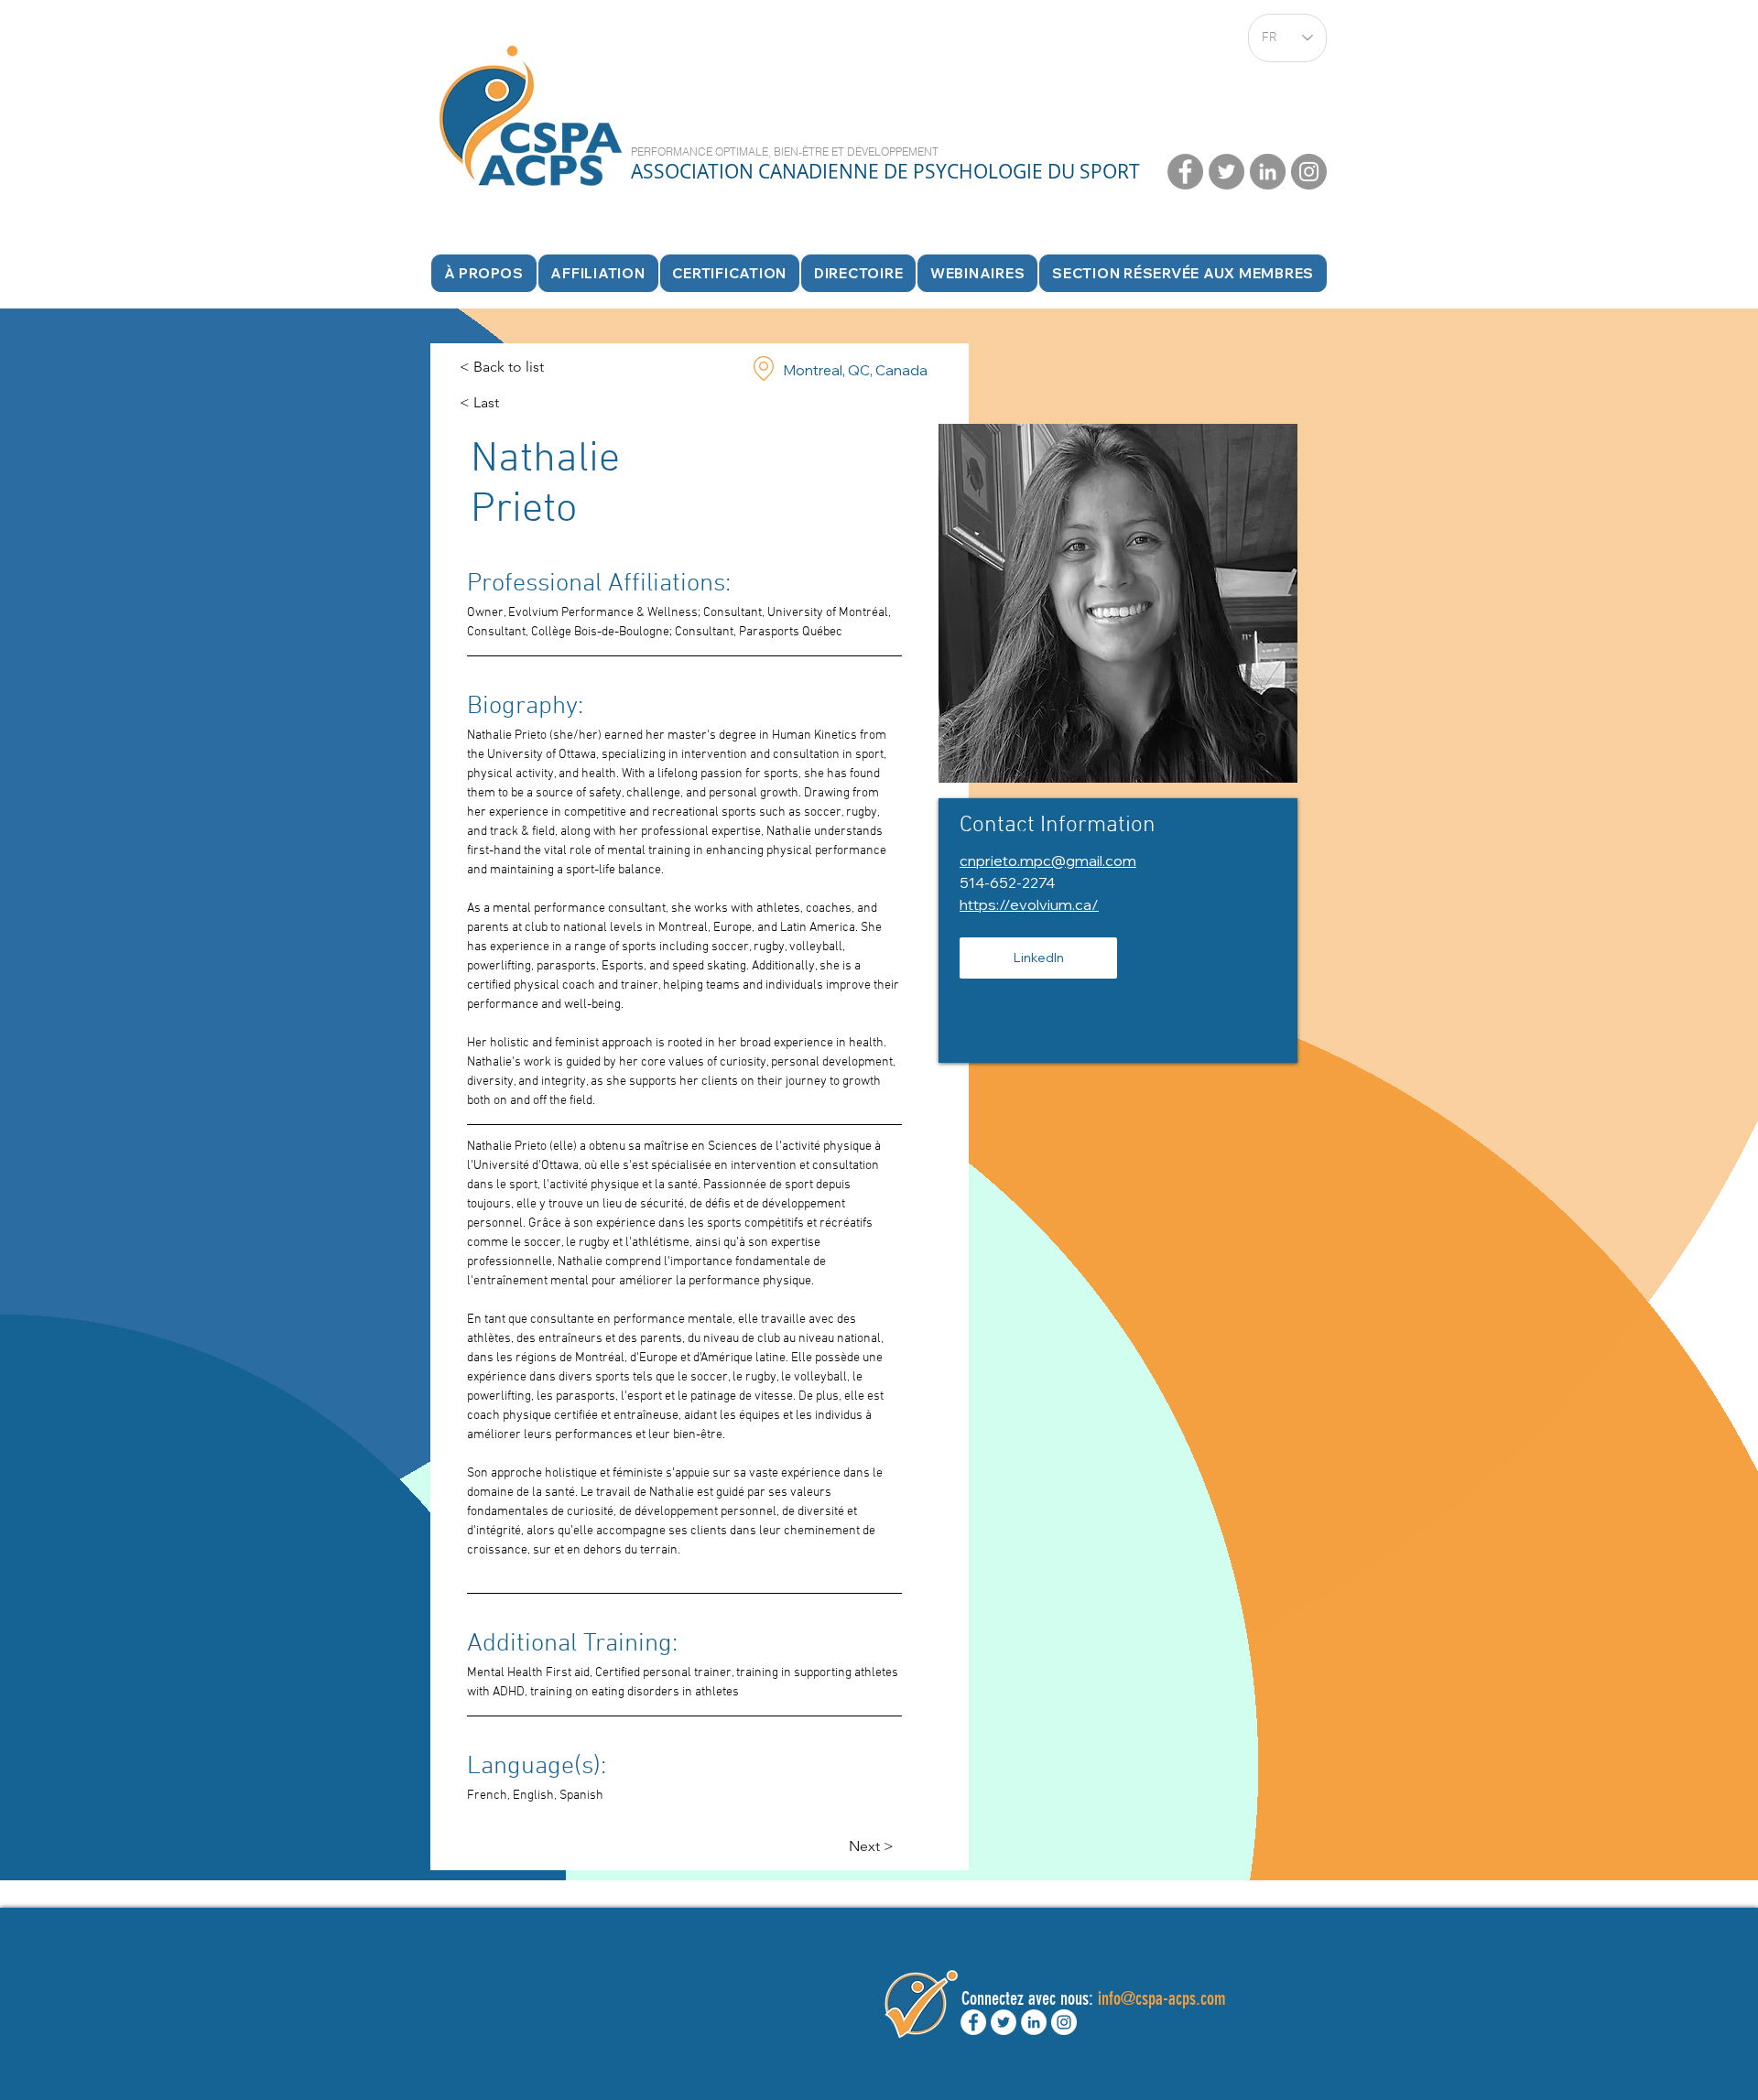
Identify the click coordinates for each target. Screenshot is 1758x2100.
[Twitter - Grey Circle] (1226, 172)
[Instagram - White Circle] (1064, 2022)
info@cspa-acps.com (1162, 1998)
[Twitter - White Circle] (1004, 2022)
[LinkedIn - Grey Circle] (1268, 172)
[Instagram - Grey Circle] (1309, 172)
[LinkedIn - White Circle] (1034, 2022)
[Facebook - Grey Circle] (1185, 172)
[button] (858, 273)
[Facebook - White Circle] (973, 2022)
